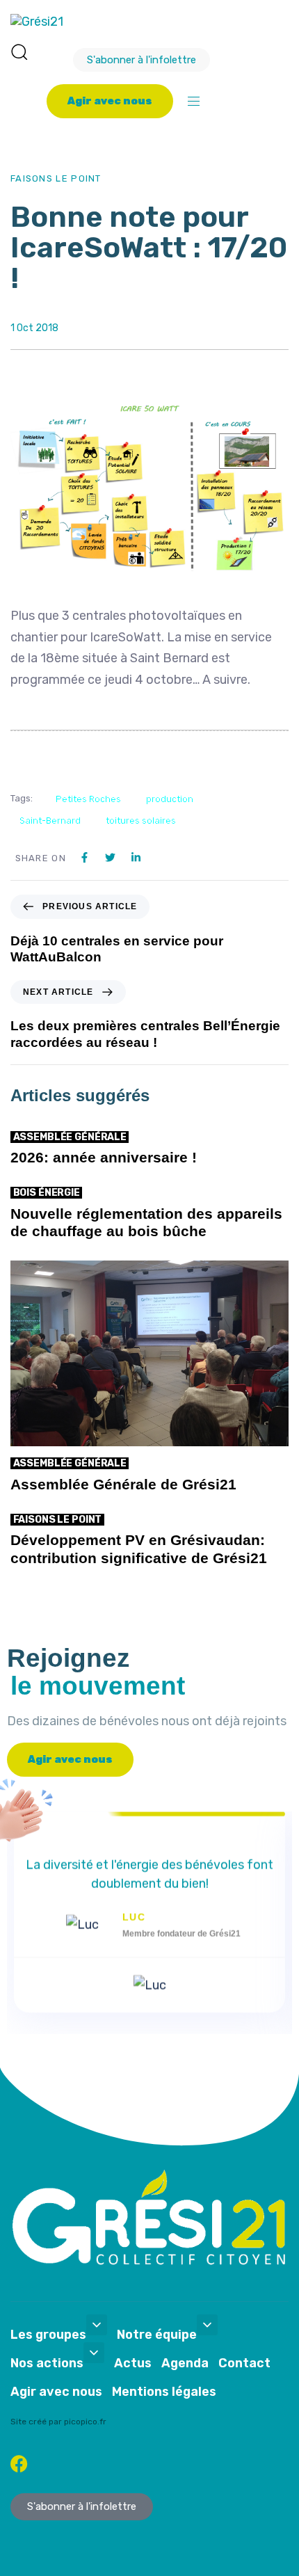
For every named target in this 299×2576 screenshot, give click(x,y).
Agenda (185, 2363)
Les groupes (48, 2335)
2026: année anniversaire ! (104, 1157)
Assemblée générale (70, 1137)
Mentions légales (164, 2392)
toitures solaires (141, 821)
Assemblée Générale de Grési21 (123, 1484)
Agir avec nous (56, 2392)
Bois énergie (47, 1193)
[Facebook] (19, 2464)
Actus (133, 2363)
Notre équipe (157, 2335)
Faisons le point (56, 178)
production (170, 799)
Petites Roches (88, 799)
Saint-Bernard (50, 821)
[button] (19, 51)
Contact (244, 2363)
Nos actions (47, 2363)
